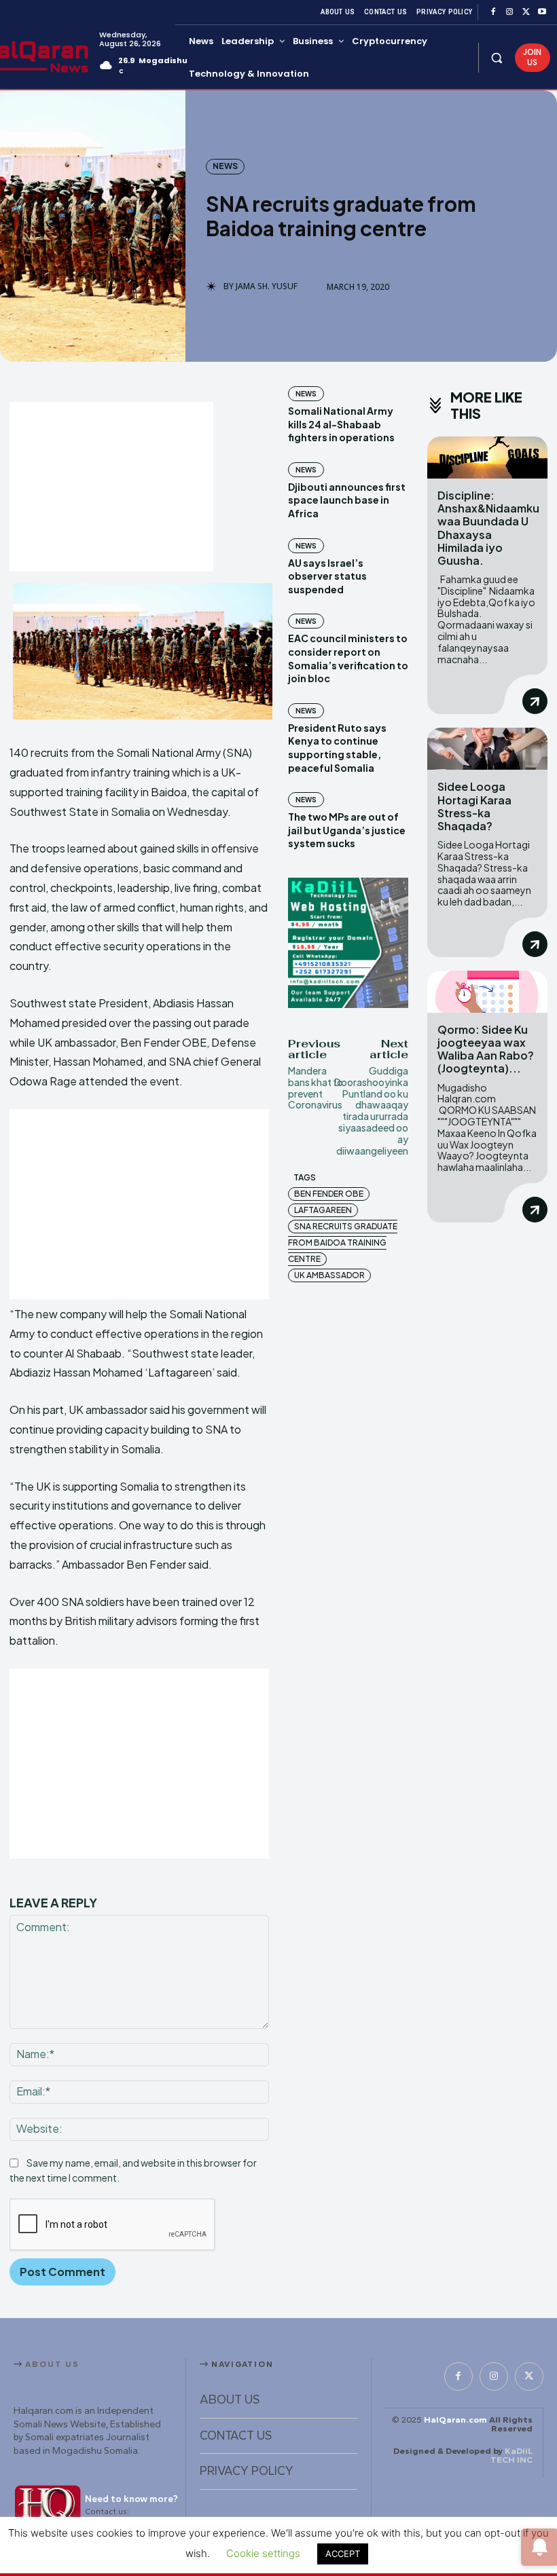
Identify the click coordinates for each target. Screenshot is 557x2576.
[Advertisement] (111, 487)
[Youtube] (542, 12)
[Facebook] (493, 12)
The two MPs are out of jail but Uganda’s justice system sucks (347, 830)
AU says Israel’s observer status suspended (327, 576)
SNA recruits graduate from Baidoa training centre (343, 1243)
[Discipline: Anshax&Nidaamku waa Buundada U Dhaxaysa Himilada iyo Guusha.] (487, 458)
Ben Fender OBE (329, 1194)
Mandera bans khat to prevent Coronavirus (316, 1087)
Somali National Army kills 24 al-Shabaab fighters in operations (341, 424)
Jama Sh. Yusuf (267, 286)
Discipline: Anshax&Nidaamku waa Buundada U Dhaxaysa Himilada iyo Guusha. (488, 528)
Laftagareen (323, 1210)
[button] (497, 57)
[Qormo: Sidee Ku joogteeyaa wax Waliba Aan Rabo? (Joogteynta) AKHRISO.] (487, 992)
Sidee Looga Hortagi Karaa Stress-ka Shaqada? (474, 806)
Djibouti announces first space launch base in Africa (347, 500)
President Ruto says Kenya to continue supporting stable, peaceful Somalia (337, 748)
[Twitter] (526, 12)
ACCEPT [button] (343, 2554)
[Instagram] (509, 12)
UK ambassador (329, 1275)
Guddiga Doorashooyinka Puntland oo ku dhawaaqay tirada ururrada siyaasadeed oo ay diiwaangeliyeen (371, 1110)
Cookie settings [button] (263, 2553)
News (225, 166)
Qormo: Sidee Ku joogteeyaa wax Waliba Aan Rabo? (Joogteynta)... (486, 1049)
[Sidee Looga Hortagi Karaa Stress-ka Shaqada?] (487, 749)
